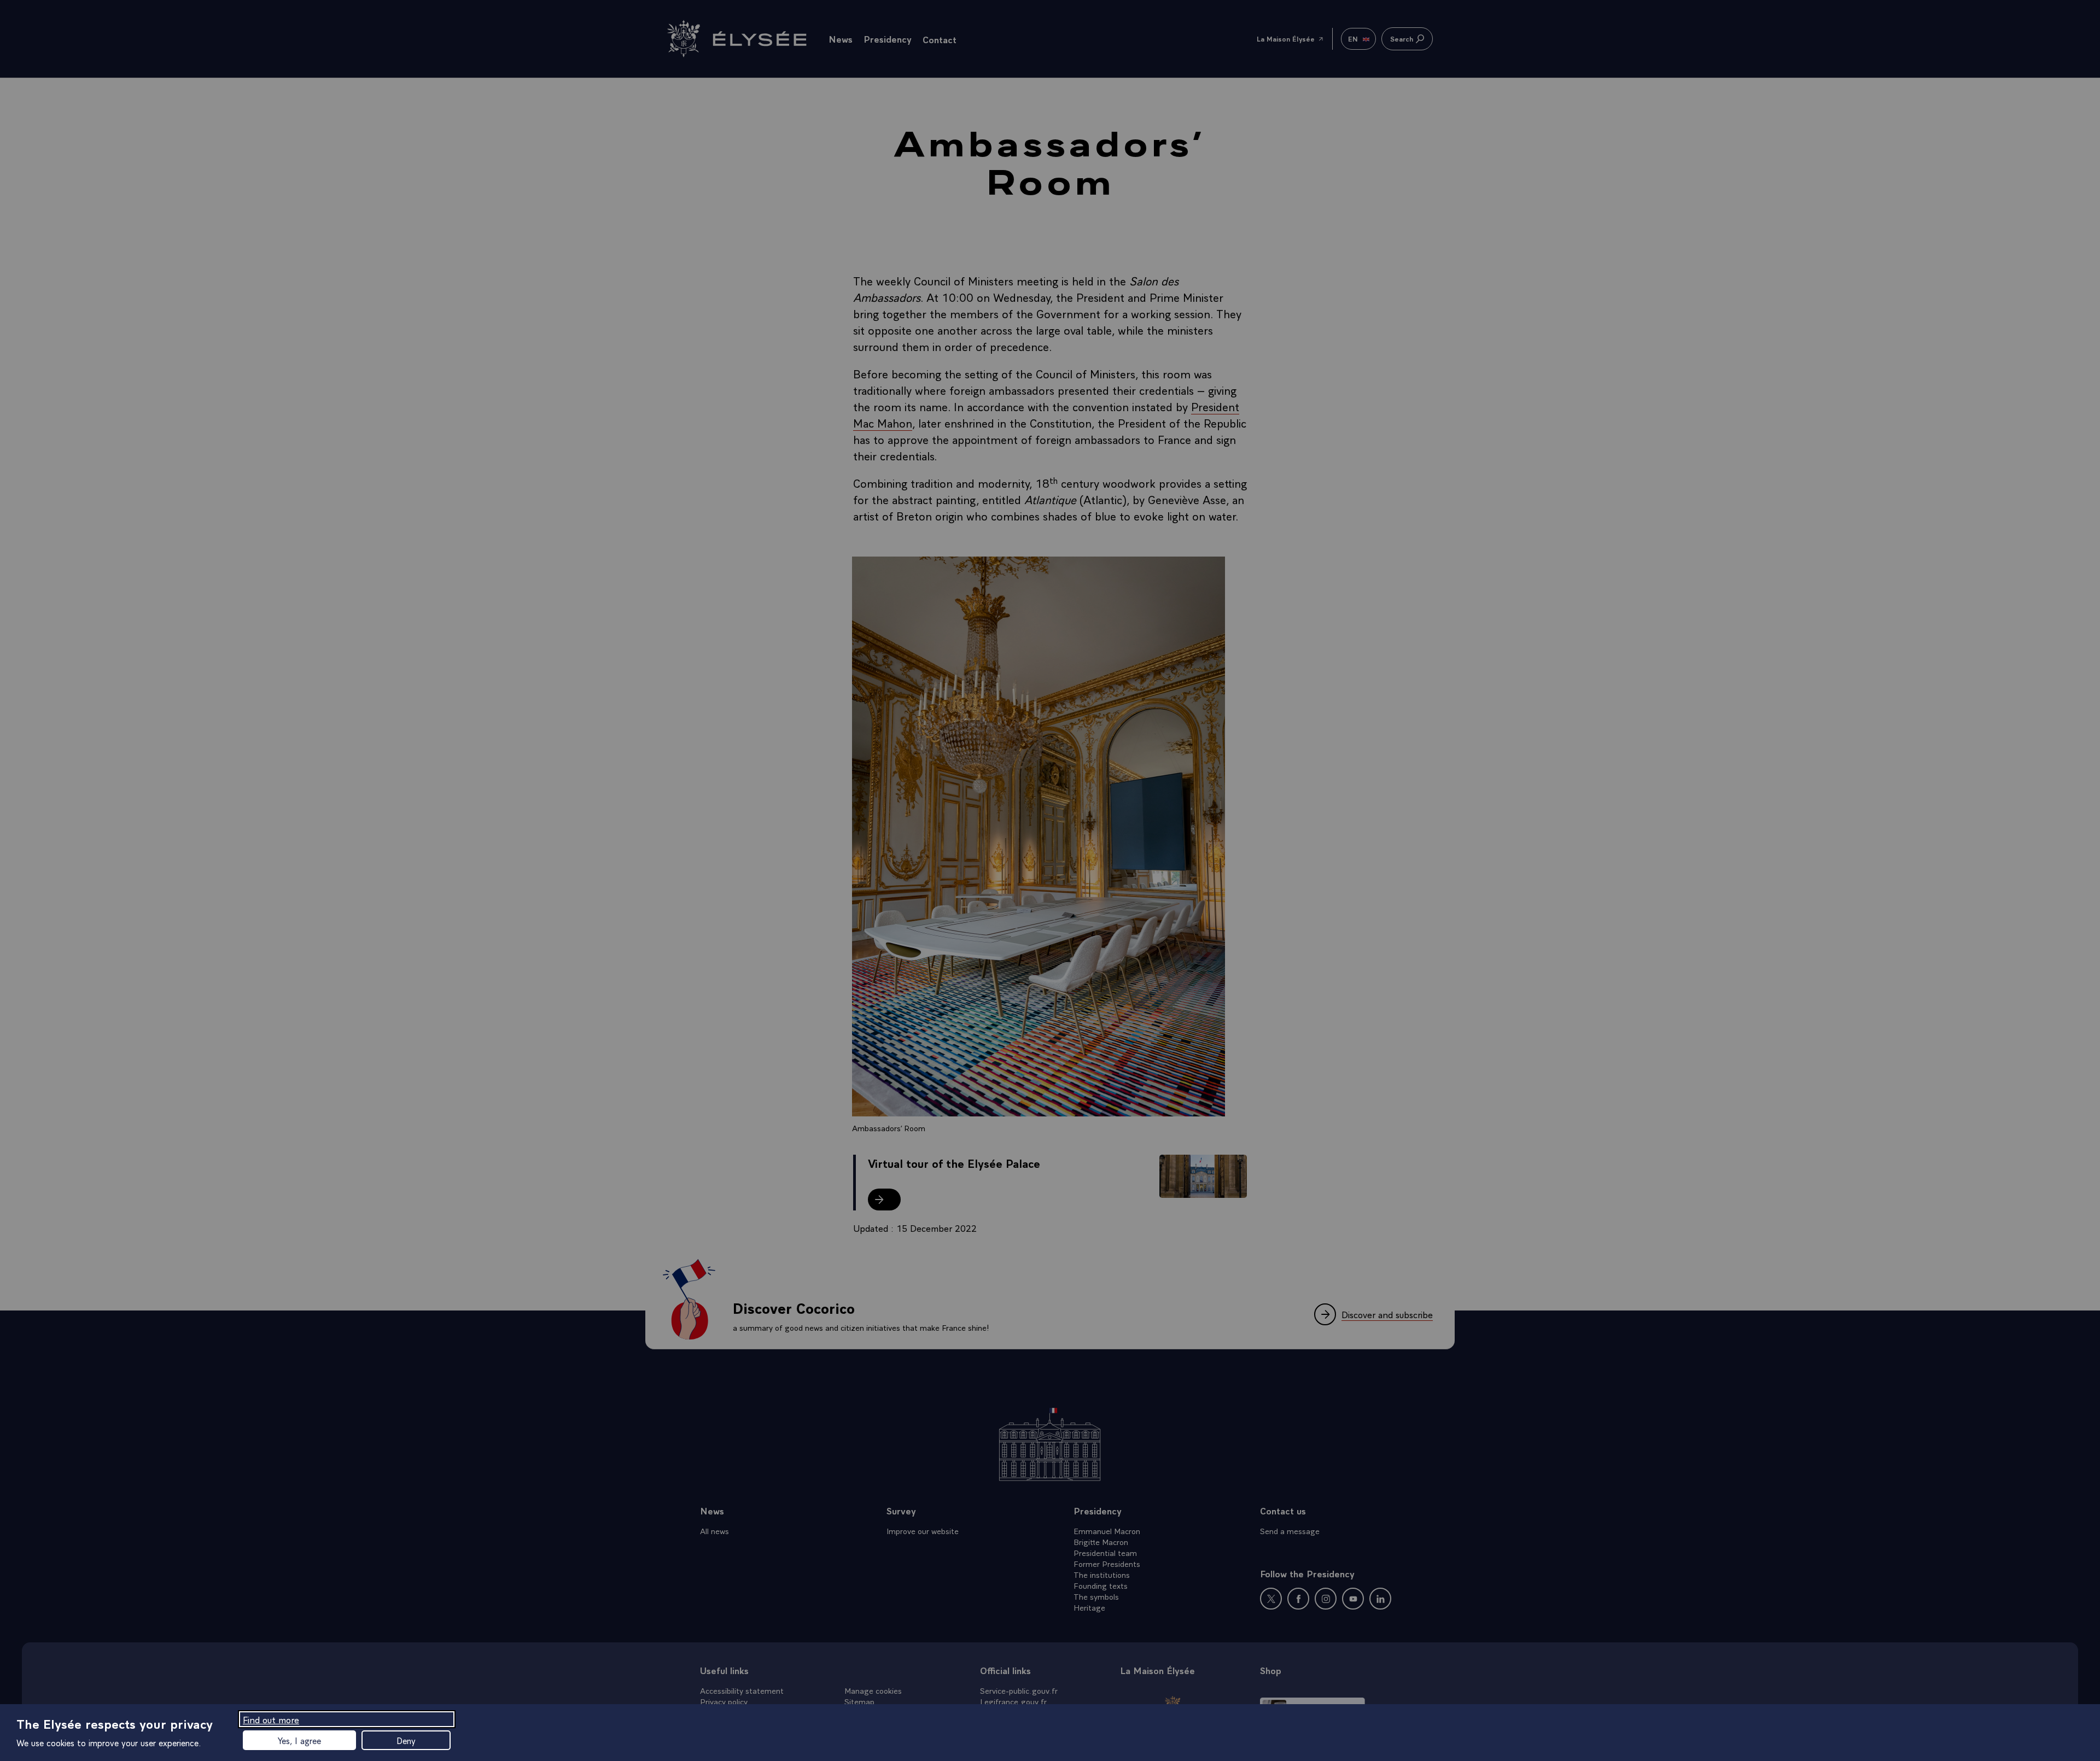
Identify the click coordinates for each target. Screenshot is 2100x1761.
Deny (406, 1740)
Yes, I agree (299, 1740)
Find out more (271, 1719)
